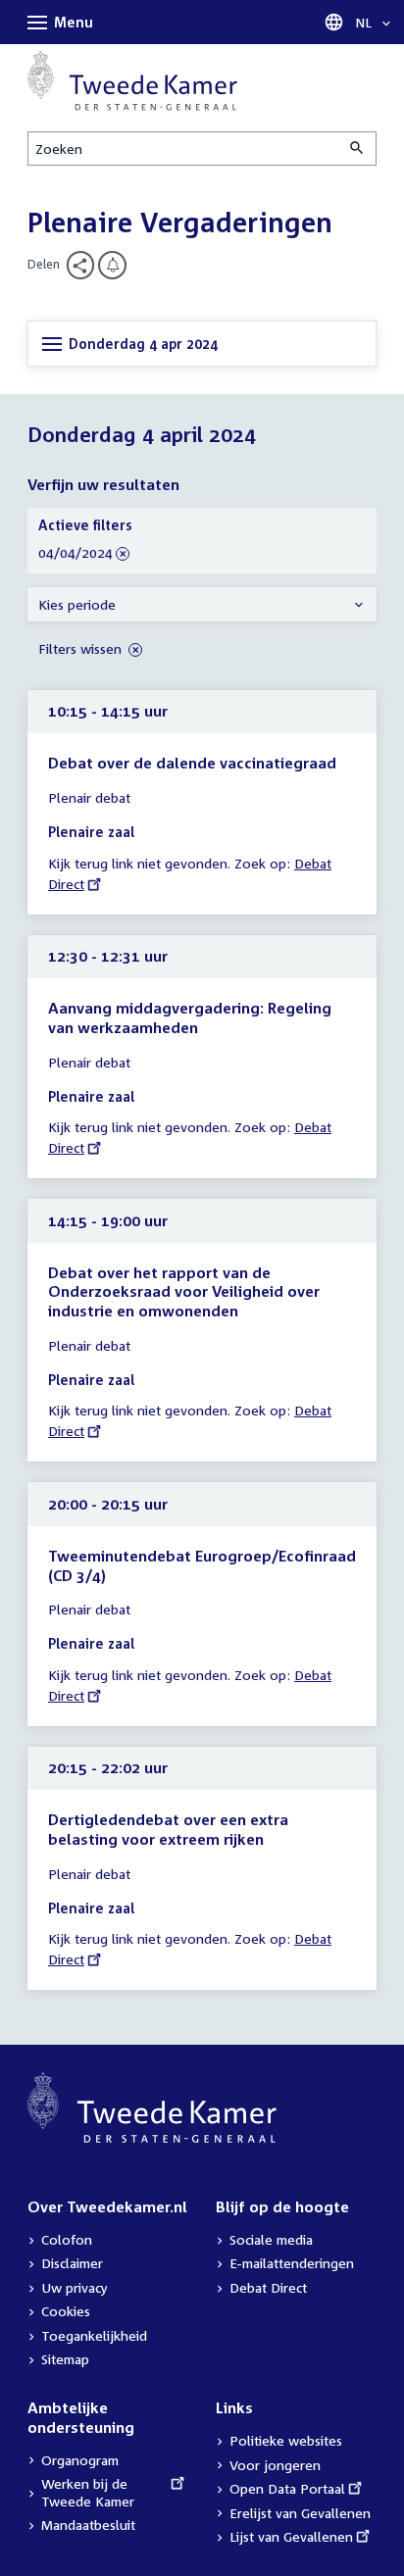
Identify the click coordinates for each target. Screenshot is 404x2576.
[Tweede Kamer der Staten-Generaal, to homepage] (132, 81)
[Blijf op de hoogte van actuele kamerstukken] (112, 265)
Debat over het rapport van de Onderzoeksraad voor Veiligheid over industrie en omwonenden (184, 1291)
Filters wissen (82, 648)
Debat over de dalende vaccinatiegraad (192, 763)
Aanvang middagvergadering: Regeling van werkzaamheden (190, 1017)
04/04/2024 (76, 553)
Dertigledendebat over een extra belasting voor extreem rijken (168, 1829)
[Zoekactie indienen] (358, 149)
